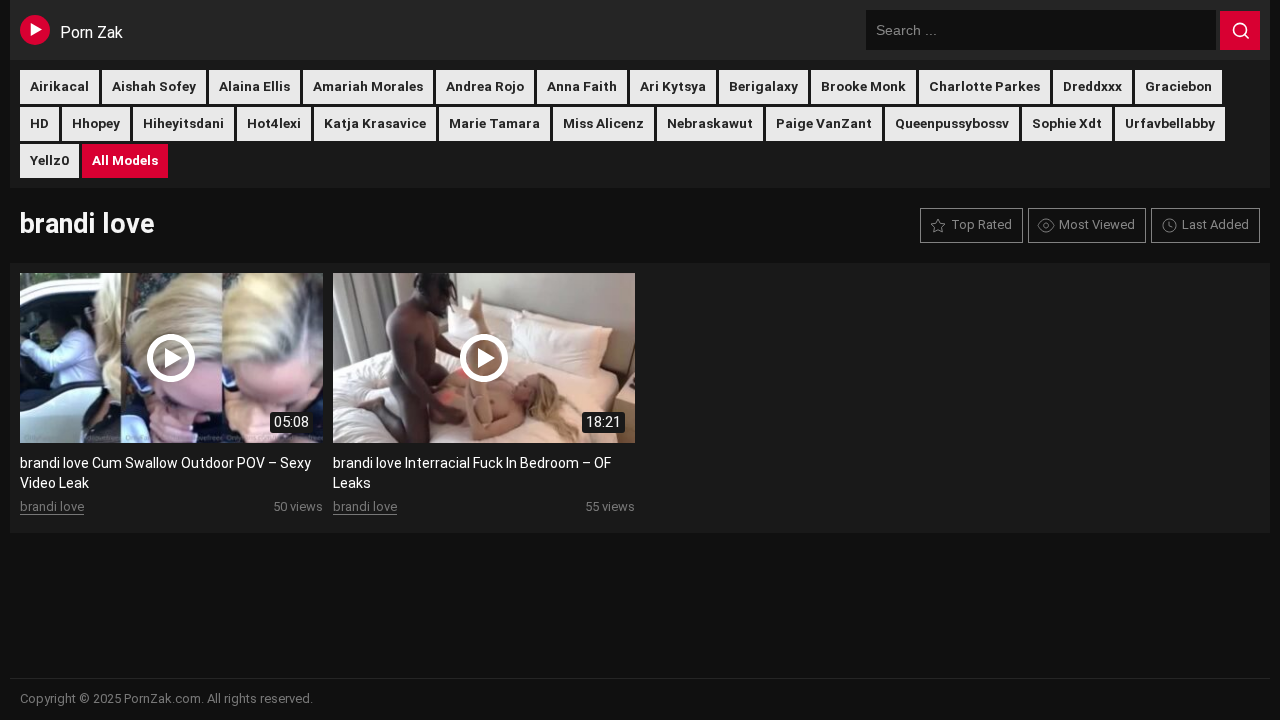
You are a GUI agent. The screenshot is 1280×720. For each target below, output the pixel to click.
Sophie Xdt (1067, 123)
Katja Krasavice (375, 123)
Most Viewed (1097, 224)
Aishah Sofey (154, 86)
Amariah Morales (368, 86)
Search (1240, 31)
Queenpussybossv (952, 123)
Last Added (1215, 224)
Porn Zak (91, 32)
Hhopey (96, 123)
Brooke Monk (863, 86)
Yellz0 (49, 160)
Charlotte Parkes (984, 86)
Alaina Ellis (254, 86)
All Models (125, 160)
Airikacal (59, 86)
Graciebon (1178, 86)
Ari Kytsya (673, 86)
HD (39, 123)
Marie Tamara (494, 123)
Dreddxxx (1092, 86)
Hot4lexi (274, 123)
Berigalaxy (763, 86)
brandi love (52, 506)
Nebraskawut (710, 123)
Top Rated (981, 224)
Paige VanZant (824, 123)
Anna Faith (582, 86)
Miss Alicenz (603, 123)
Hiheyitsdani (183, 123)
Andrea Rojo (485, 86)
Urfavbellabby (1170, 123)
